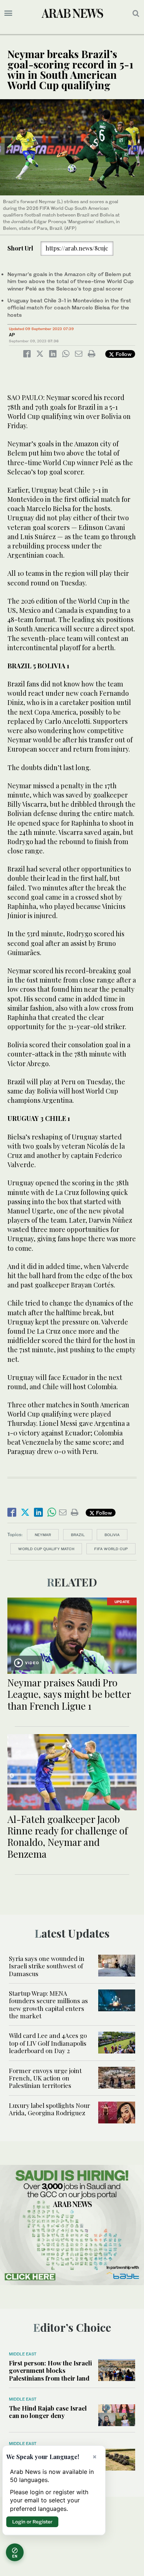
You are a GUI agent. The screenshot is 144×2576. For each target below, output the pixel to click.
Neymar (43, 1535)
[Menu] (8, 13)
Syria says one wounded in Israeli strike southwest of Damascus (47, 1966)
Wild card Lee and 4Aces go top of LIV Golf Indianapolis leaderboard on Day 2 (48, 2043)
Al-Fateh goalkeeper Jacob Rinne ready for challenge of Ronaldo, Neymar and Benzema (68, 1836)
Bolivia (112, 1535)
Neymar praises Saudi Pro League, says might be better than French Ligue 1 (69, 1694)
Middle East (23, 2354)
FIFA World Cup (111, 1549)
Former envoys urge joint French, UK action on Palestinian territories (45, 2078)
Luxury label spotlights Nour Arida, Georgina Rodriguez (49, 2109)
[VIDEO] (72, 1635)
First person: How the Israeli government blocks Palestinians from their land (50, 2370)
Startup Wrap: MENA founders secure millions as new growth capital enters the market (48, 2004)
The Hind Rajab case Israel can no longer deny (48, 2412)
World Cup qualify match (46, 1549)
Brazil (78, 1535)
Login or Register (32, 2522)
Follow (123, 354)
